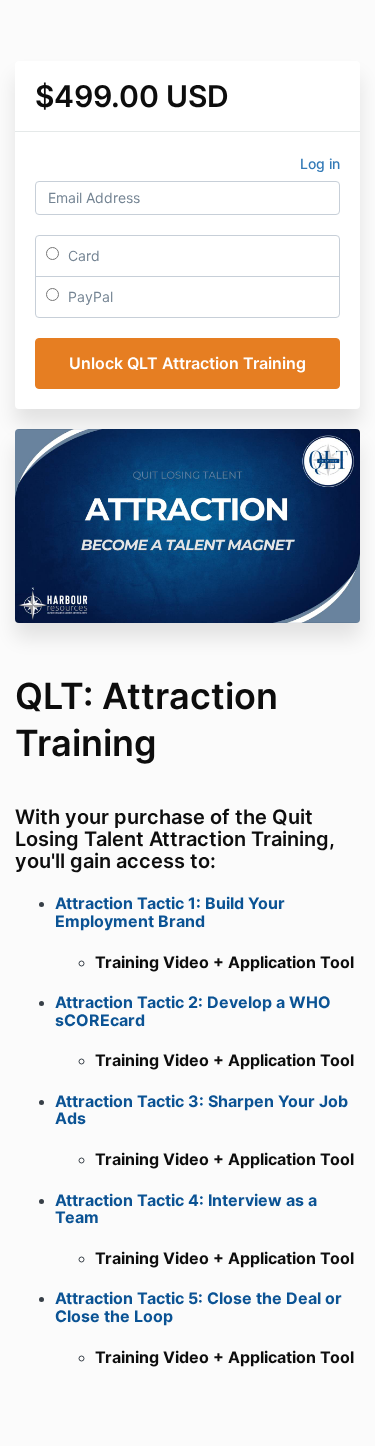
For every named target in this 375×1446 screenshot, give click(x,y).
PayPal (88, 296)
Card (82, 255)
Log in (320, 163)
